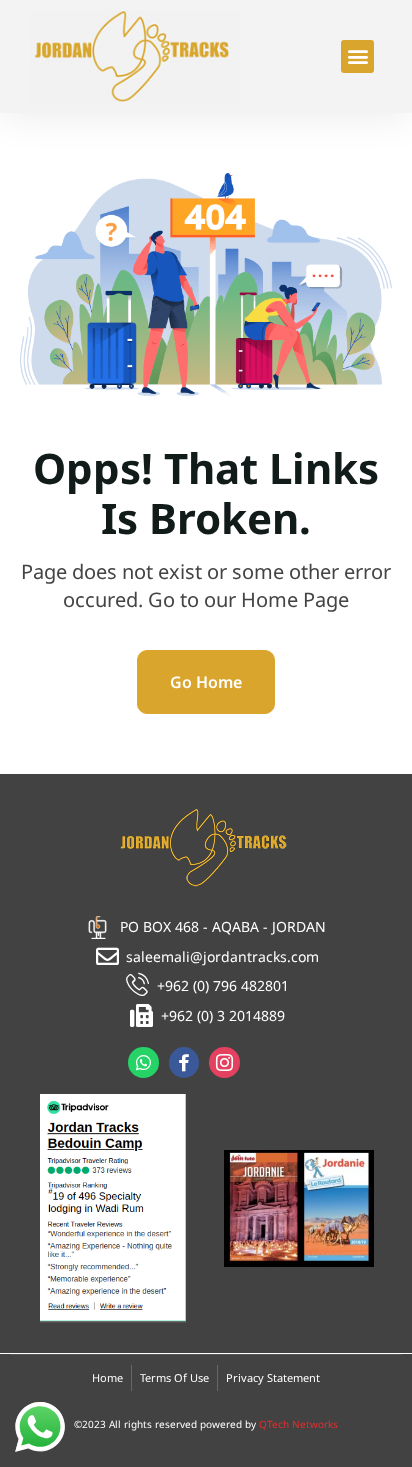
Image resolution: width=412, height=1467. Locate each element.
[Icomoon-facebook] (184, 1062)
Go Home (206, 682)
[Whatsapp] (143, 1062)
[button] (357, 56)
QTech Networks (298, 1424)
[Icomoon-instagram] (224, 1062)
